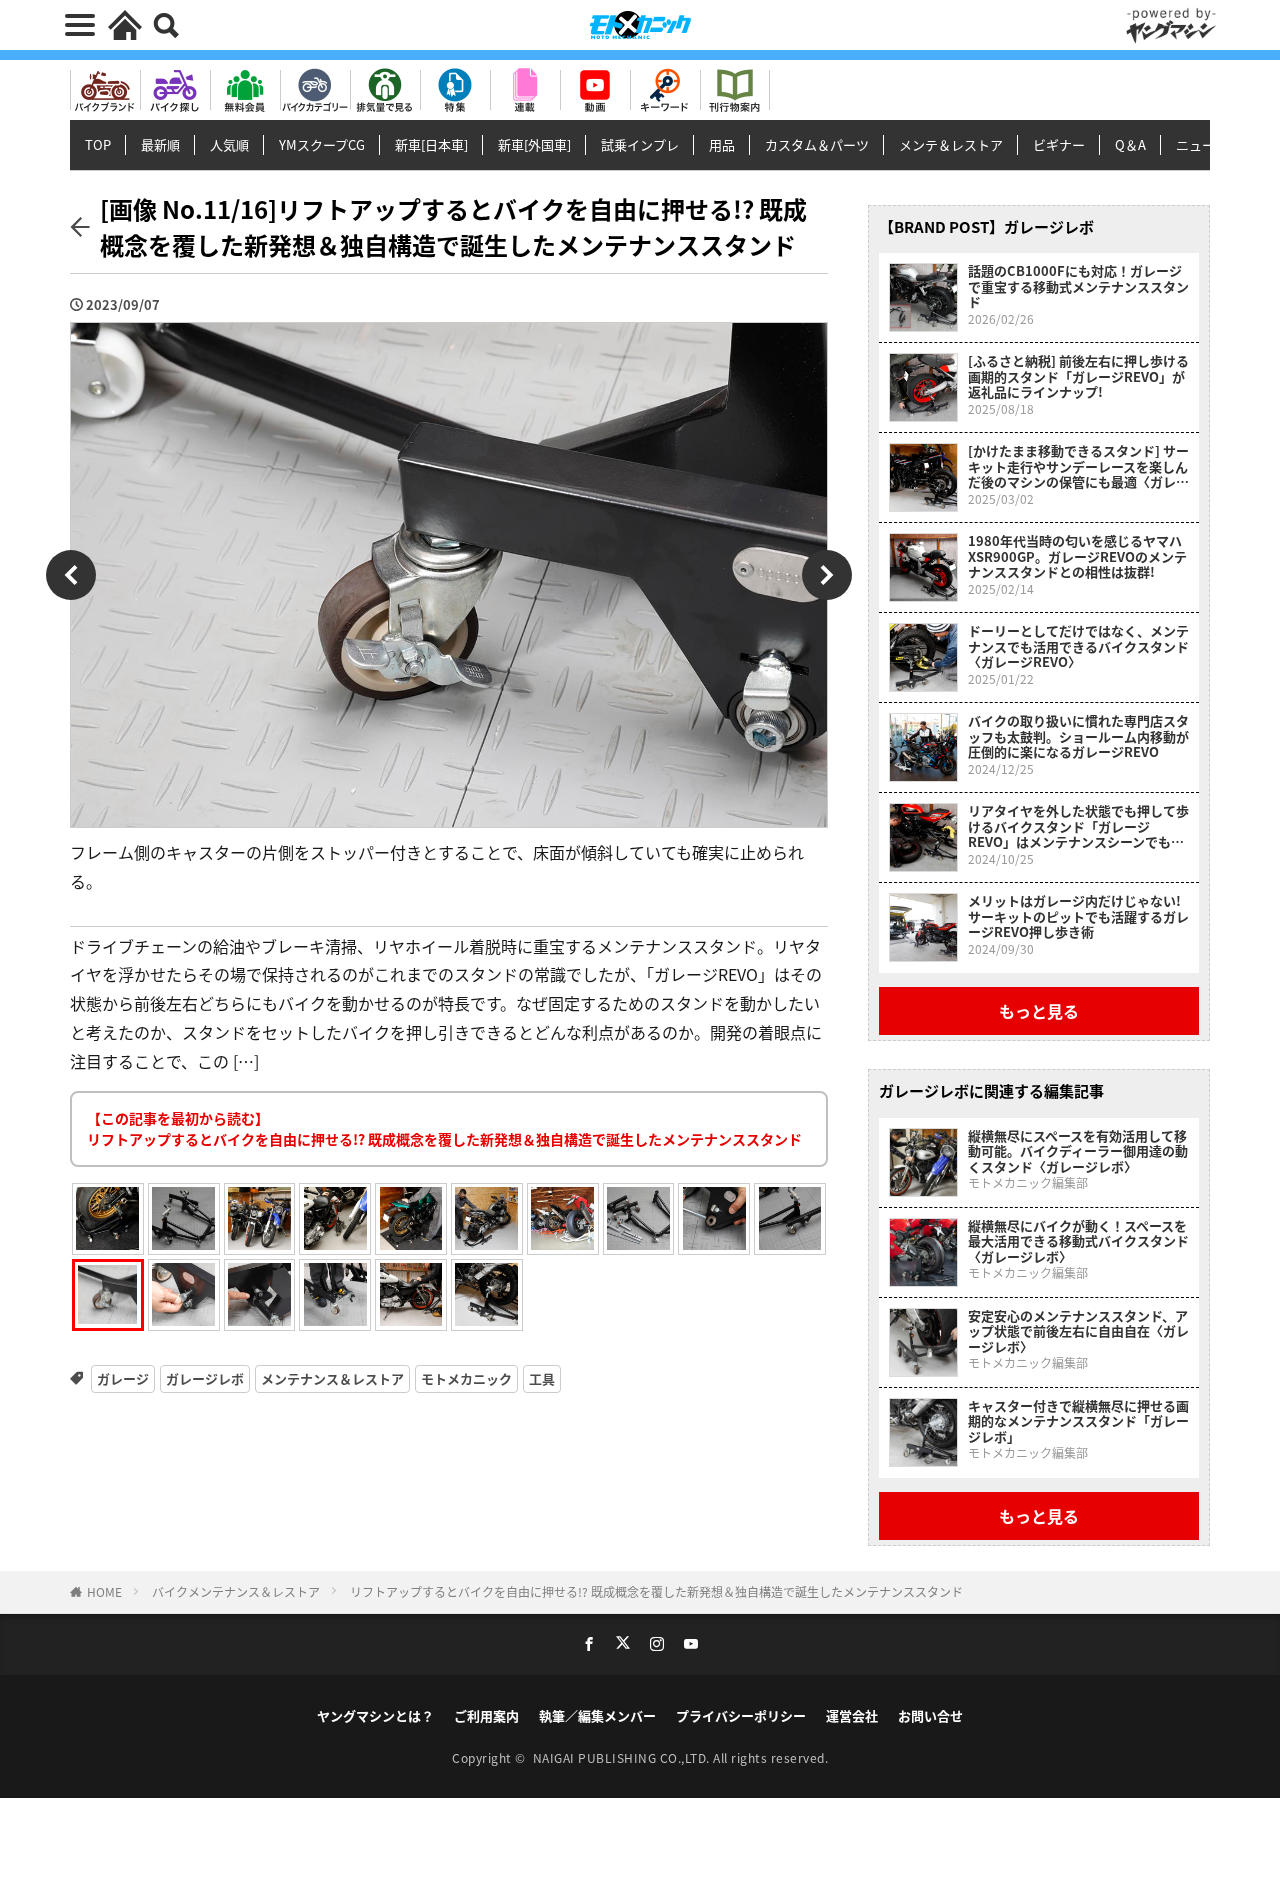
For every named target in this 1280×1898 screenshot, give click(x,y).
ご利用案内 (486, 1715)
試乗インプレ (640, 144)
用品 (722, 144)
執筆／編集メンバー (597, 1715)
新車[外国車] (534, 144)
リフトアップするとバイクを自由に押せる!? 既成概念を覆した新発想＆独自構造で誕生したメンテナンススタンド (656, 1591)
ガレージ (123, 1378)
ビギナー (1059, 144)
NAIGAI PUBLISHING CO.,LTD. (623, 1757)
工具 (542, 1378)
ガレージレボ (205, 1378)
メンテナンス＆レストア (332, 1378)
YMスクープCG (322, 144)
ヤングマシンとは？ (375, 1715)
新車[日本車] (431, 144)
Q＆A (1130, 144)
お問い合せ (930, 1715)
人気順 (229, 144)
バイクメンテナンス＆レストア (236, 1591)
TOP (98, 144)
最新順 (160, 144)
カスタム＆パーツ (817, 144)
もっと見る (1039, 1011)
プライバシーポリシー (741, 1715)
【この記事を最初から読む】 (444, 1128)
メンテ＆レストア (951, 144)
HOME (104, 1591)
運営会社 (852, 1715)
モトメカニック (466, 1378)
